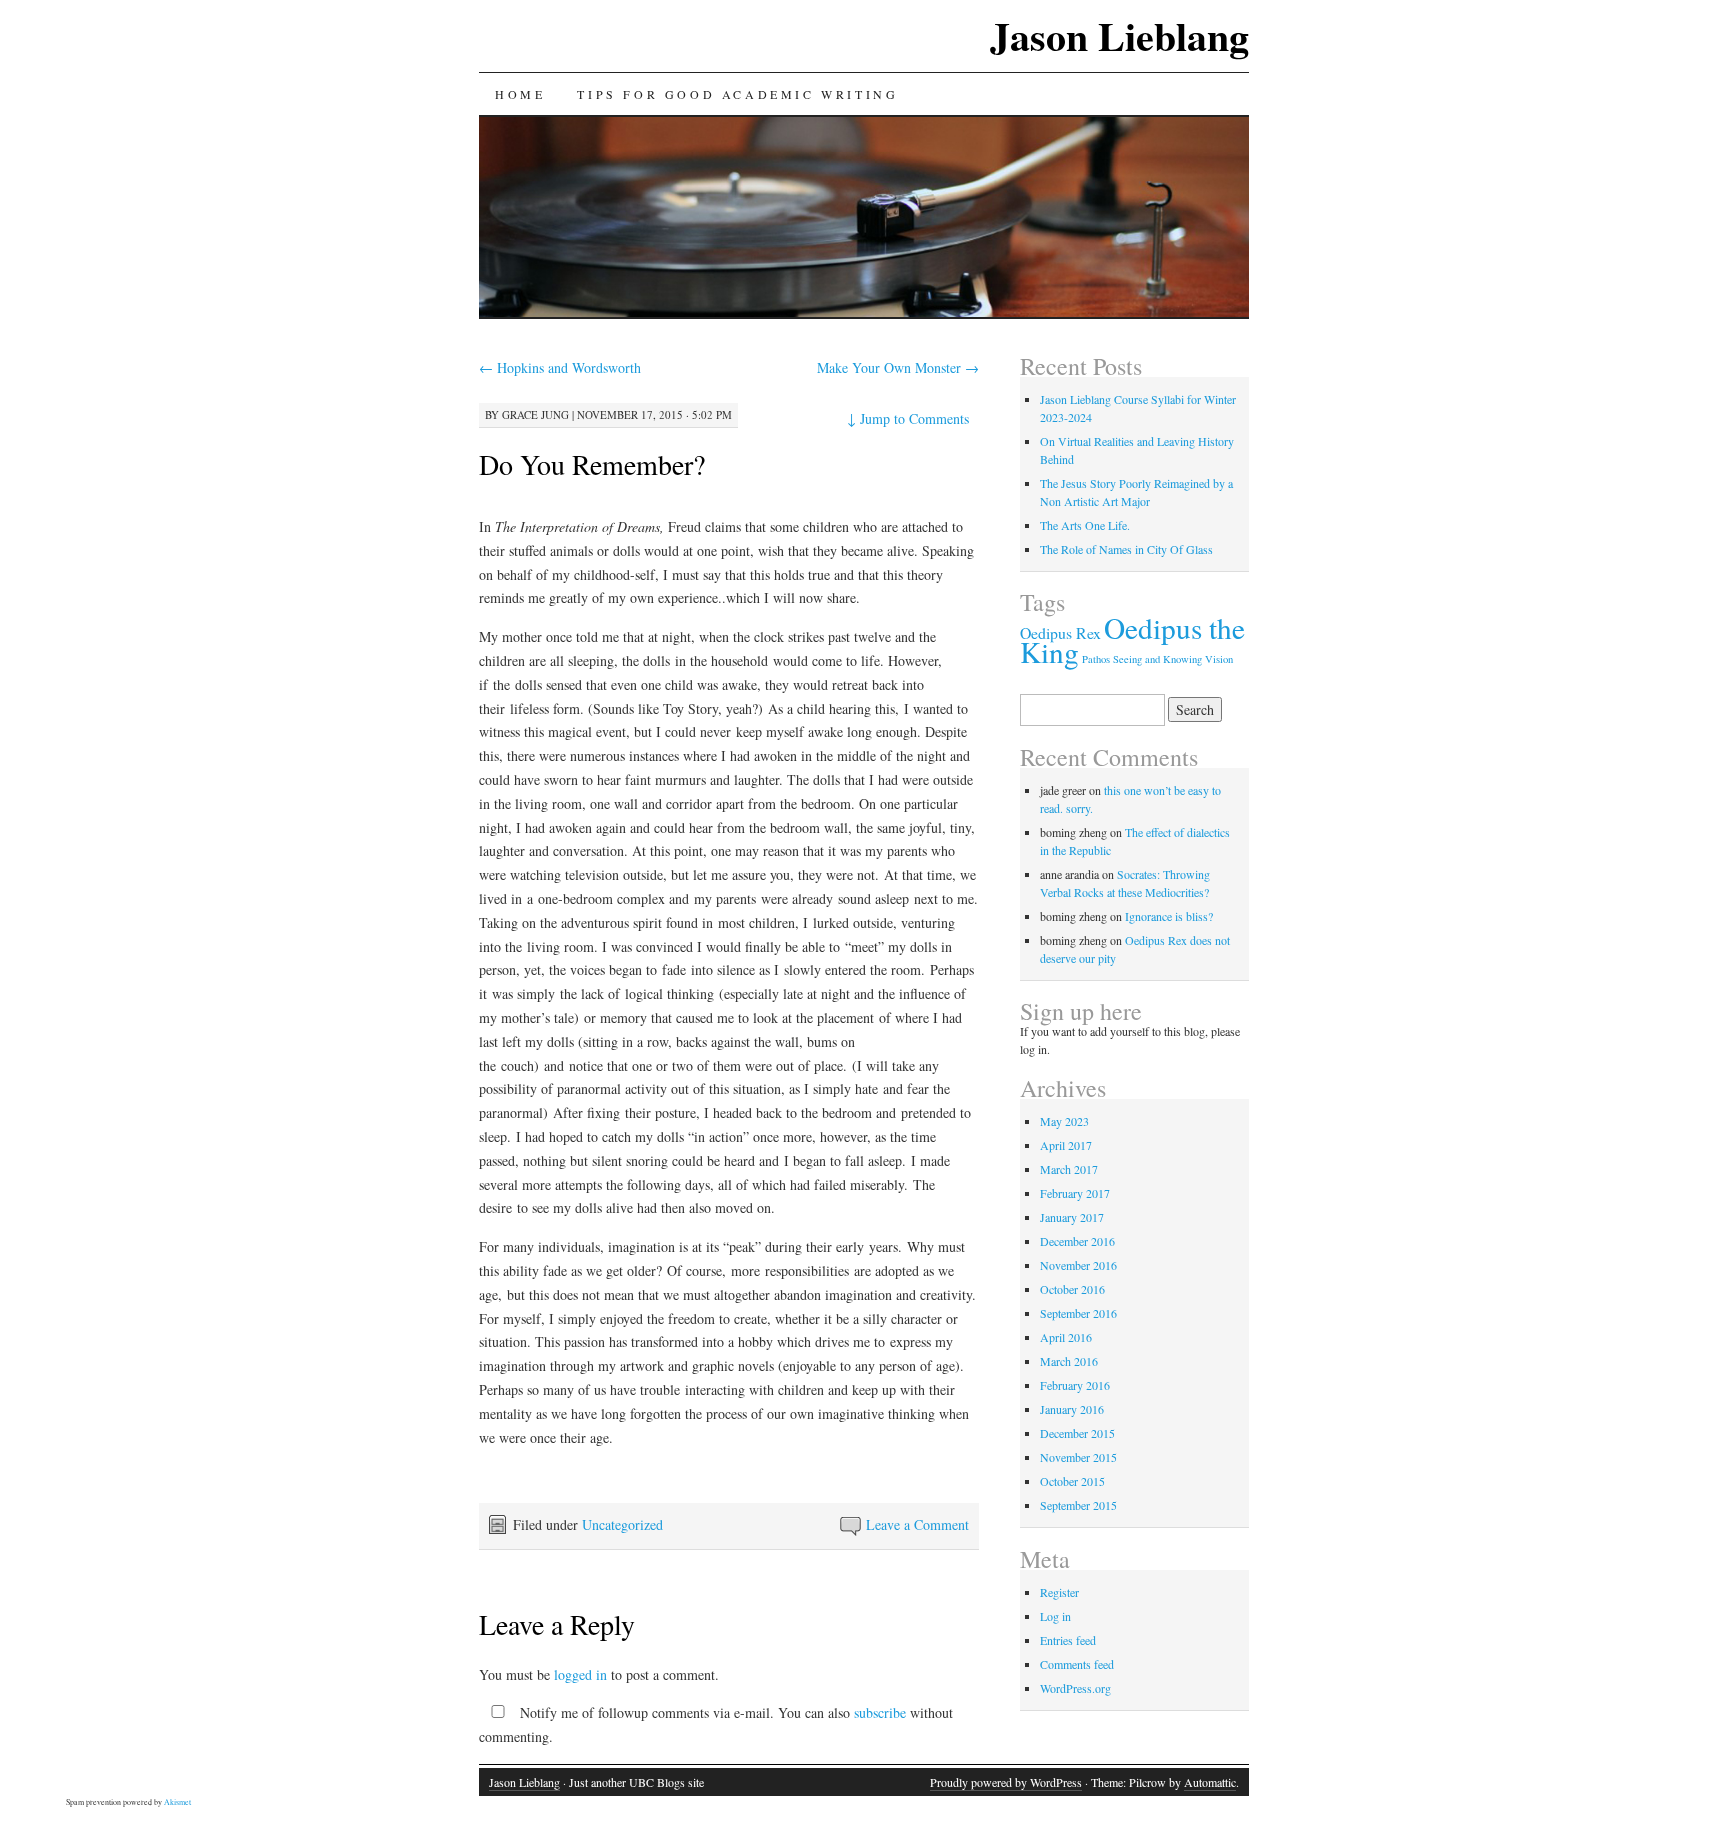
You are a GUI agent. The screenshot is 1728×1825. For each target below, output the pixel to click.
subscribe (880, 1712)
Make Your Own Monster (898, 367)
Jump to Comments (908, 418)
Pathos (1096, 659)
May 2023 (1064, 1121)
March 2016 (1069, 1361)
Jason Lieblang (1119, 35)
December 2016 (1077, 1241)
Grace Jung (535, 414)
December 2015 (1077, 1433)
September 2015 (1078, 1505)
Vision (1219, 659)
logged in (580, 1674)
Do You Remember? (592, 464)
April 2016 (1066, 1337)
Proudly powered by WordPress (1006, 1782)
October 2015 (1072, 1481)
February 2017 (1075, 1193)
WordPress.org (1075, 1688)
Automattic (1210, 1782)
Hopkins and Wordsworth (560, 367)
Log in (1055, 1616)
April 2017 (1066, 1145)
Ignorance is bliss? (1169, 916)
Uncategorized (622, 1524)
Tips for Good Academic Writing (737, 94)
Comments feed (1077, 1664)
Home (520, 94)
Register (1059, 1592)
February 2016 (1075, 1385)
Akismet (177, 1802)
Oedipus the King (1132, 639)
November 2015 (1078, 1457)
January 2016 (1072, 1409)
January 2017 (1072, 1217)
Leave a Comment (917, 1524)
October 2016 (1072, 1289)
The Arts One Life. (1085, 525)
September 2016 (1078, 1313)
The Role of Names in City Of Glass (1126, 549)
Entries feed (1068, 1640)
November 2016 (1078, 1265)
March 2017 (1069, 1169)
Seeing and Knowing (1157, 659)
